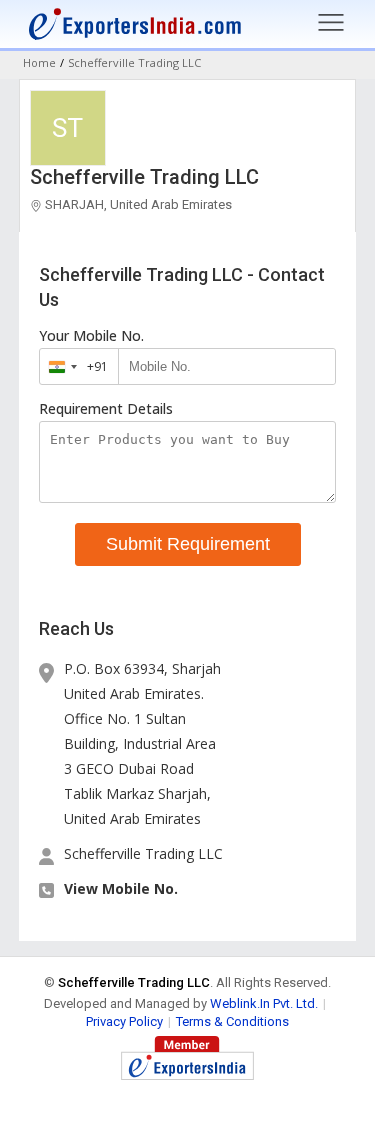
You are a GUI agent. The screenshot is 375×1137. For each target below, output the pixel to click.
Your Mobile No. (91, 336)
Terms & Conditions (232, 1021)
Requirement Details (106, 409)
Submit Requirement (188, 544)
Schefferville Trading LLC (144, 177)
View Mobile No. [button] (121, 888)
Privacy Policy (124, 1021)
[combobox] (74, 366)
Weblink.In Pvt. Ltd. (264, 1003)
